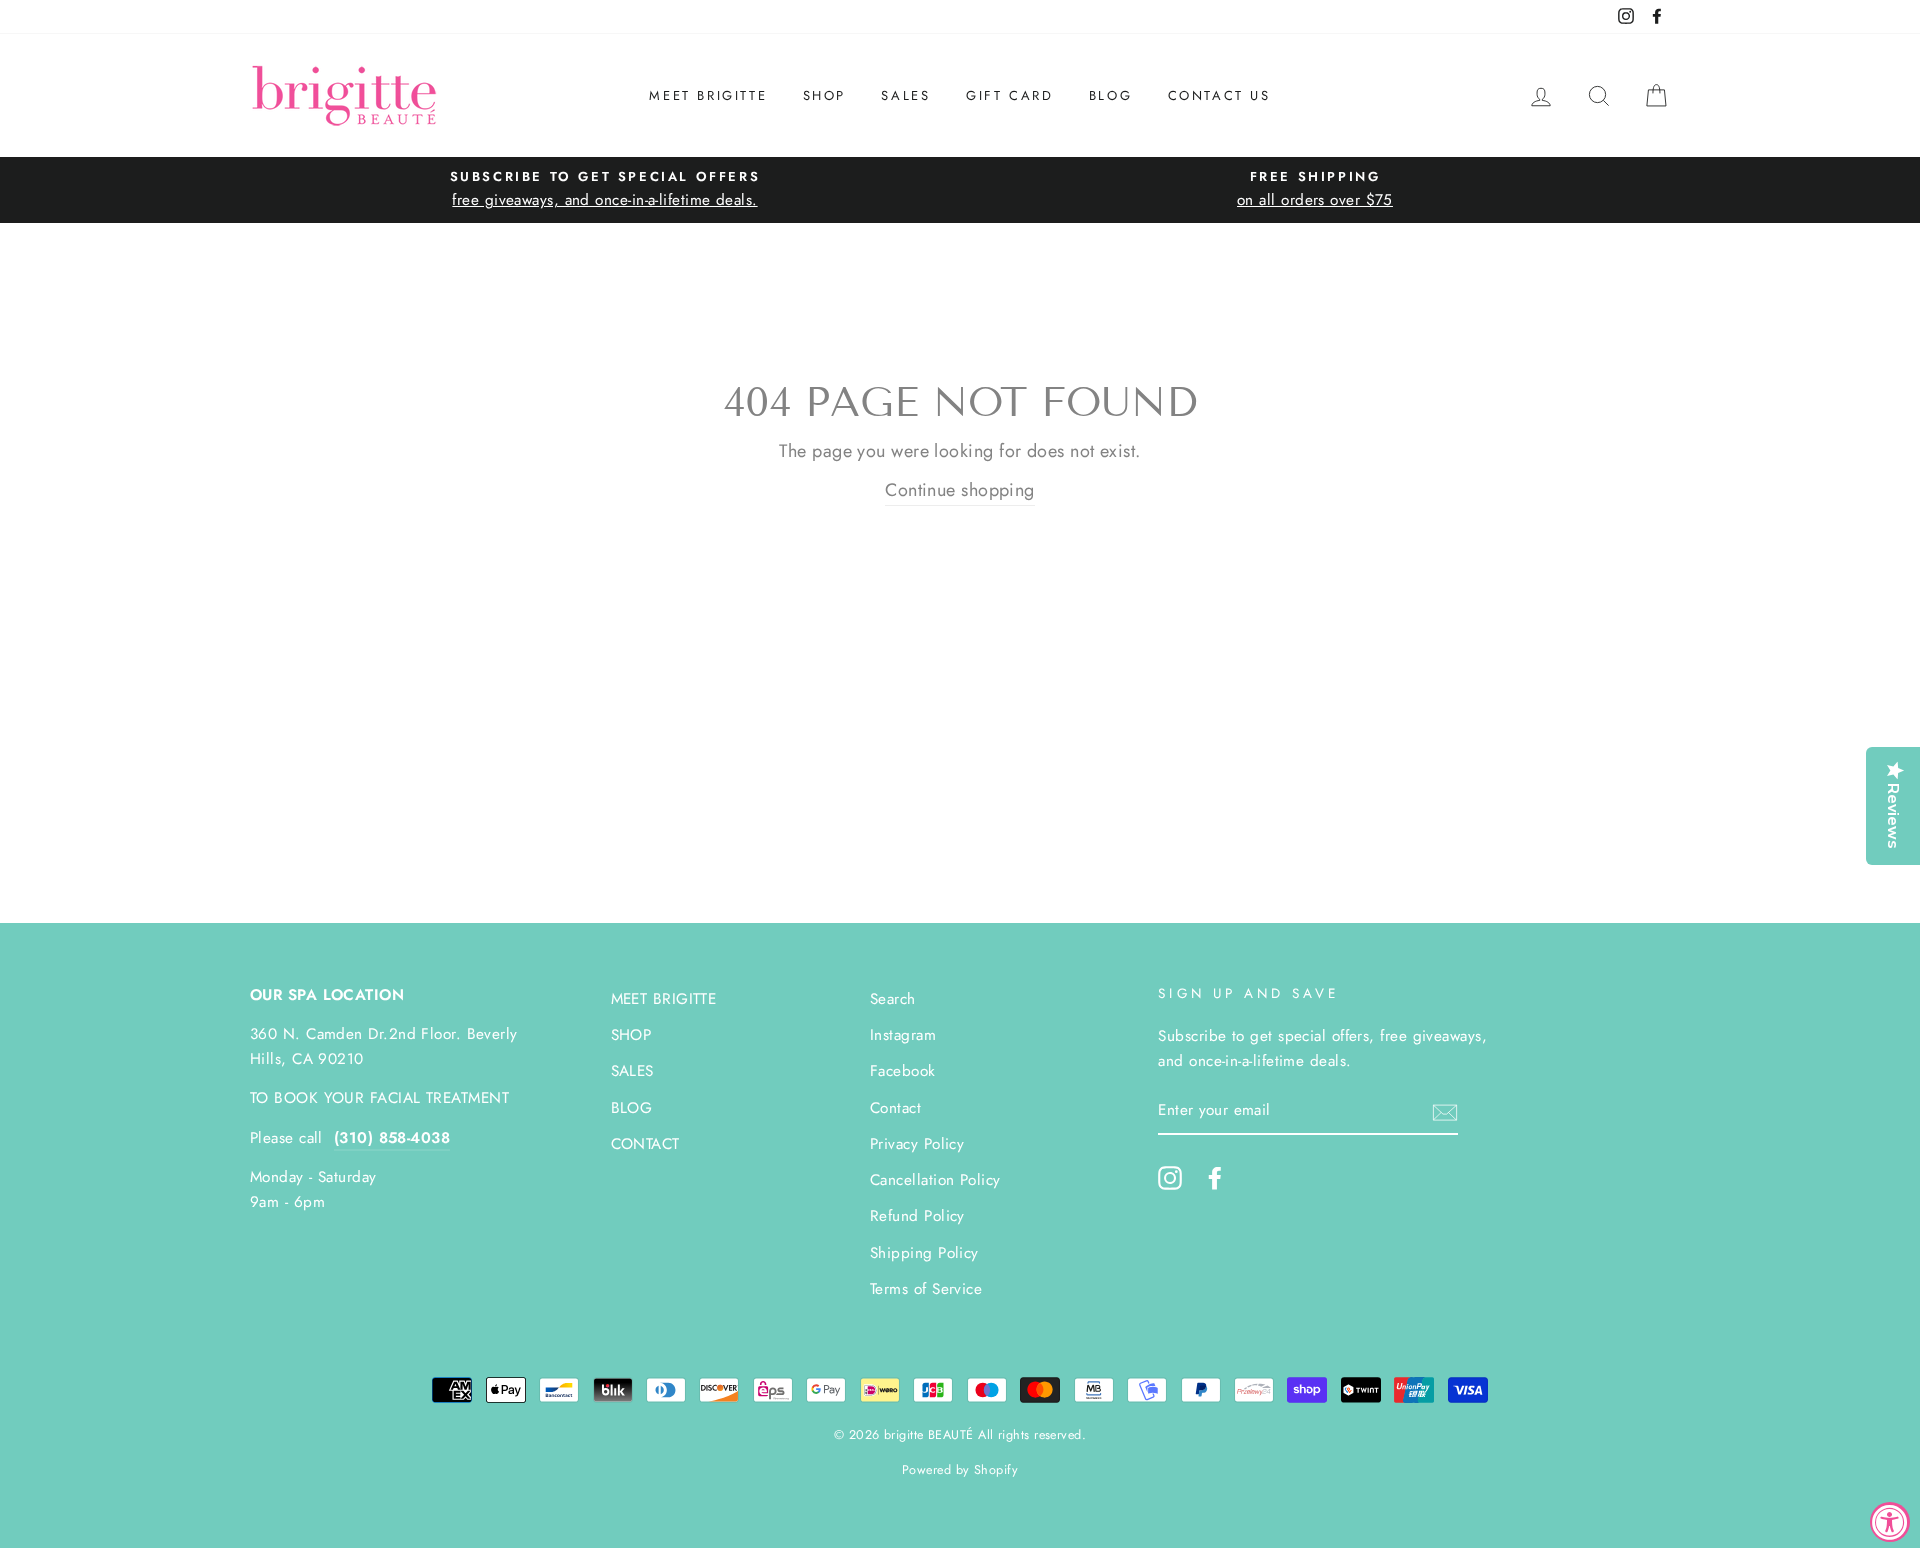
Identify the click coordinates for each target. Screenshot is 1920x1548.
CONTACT (645, 1144)
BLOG (1110, 95)
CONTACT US (1219, 95)
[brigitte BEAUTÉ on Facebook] (1215, 1177)
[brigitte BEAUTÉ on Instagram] (1170, 1177)
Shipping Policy (924, 1253)
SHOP (824, 95)
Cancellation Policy (935, 1180)
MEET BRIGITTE (708, 95)
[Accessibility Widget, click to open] (1890, 1522)
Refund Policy (917, 1216)
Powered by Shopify (960, 1470)
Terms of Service (926, 1289)
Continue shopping (960, 490)
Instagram (903, 1035)
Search (893, 999)
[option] (605, 189)
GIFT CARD (1009, 95)
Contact (895, 1108)
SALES (905, 95)
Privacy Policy (917, 1144)
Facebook (903, 1071)
